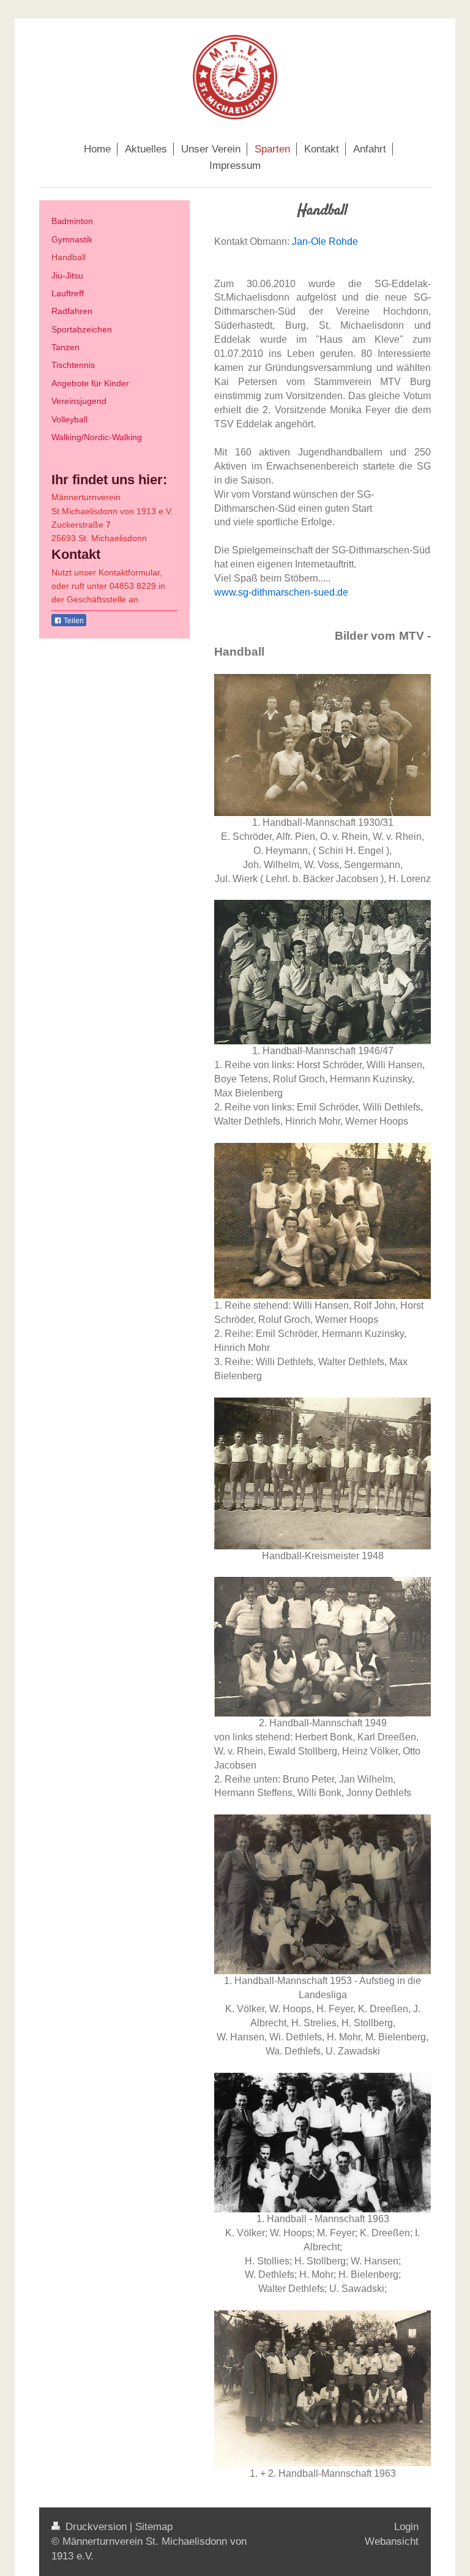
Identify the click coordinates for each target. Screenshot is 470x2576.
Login (406, 2527)
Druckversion (96, 2527)
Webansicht (392, 2541)
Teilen (73, 621)
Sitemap (154, 2527)
